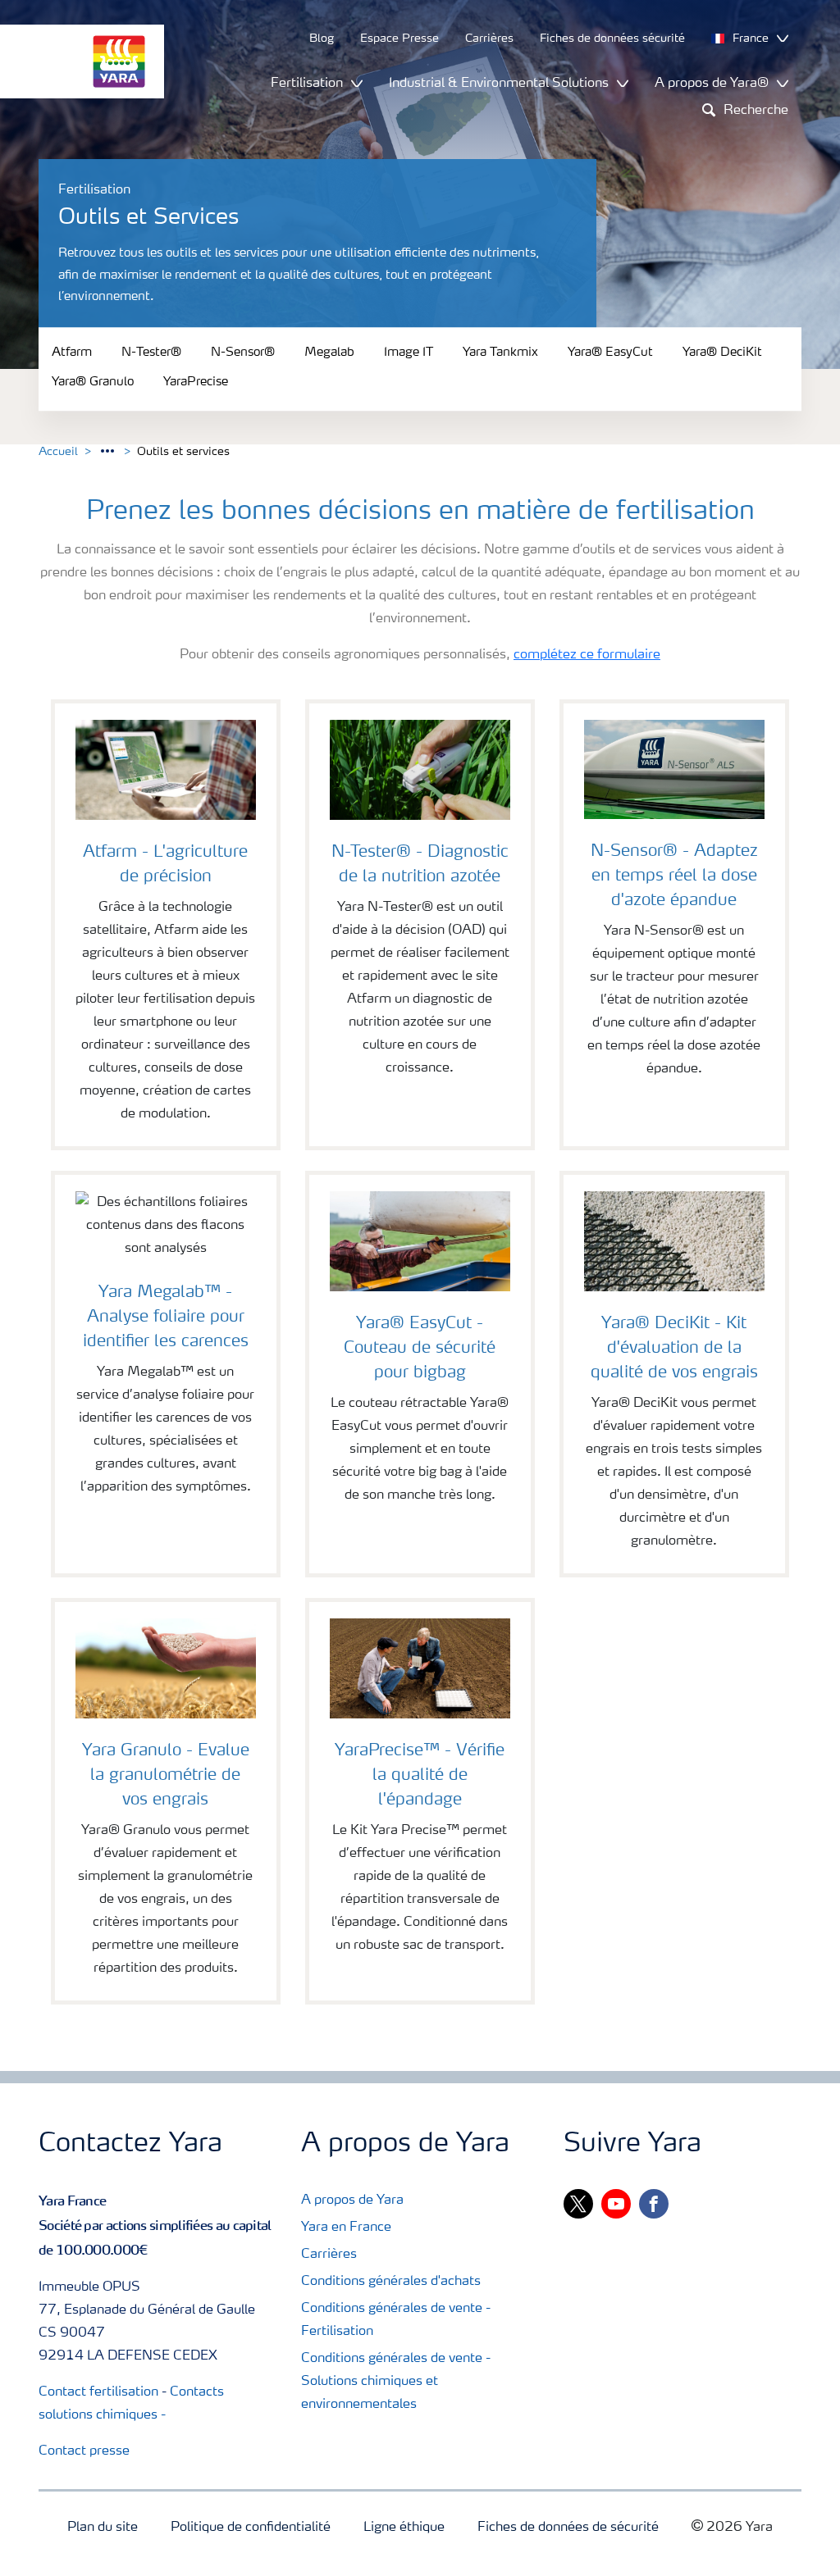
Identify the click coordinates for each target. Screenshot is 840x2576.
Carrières (329, 2255)
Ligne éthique (404, 2528)
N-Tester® (151, 353)
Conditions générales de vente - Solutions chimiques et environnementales (396, 2382)
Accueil (58, 452)
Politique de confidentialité (251, 2528)
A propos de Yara (352, 2201)
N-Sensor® (243, 353)
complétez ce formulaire (587, 655)
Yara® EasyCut (610, 353)
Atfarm (72, 353)
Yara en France (346, 2228)
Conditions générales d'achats (391, 2282)
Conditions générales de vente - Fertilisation (396, 2320)
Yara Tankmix (500, 353)
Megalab (329, 353)
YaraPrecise (196, 383)
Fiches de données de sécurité (568, 2528)
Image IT (409, 353)
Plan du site (103, 2528)
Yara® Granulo (93, 383)
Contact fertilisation (98, 2392)
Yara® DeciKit (722, 353)
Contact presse (84, 2451)
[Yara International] (74, 61)
